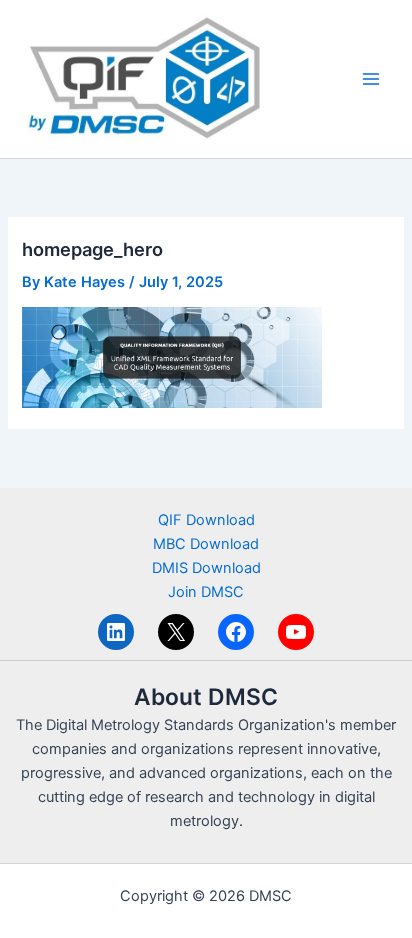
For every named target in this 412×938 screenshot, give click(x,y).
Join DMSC (206, 592)
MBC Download (206, 544)
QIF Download (206, 520)
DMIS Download (206, 568)
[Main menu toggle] (371, 79)
